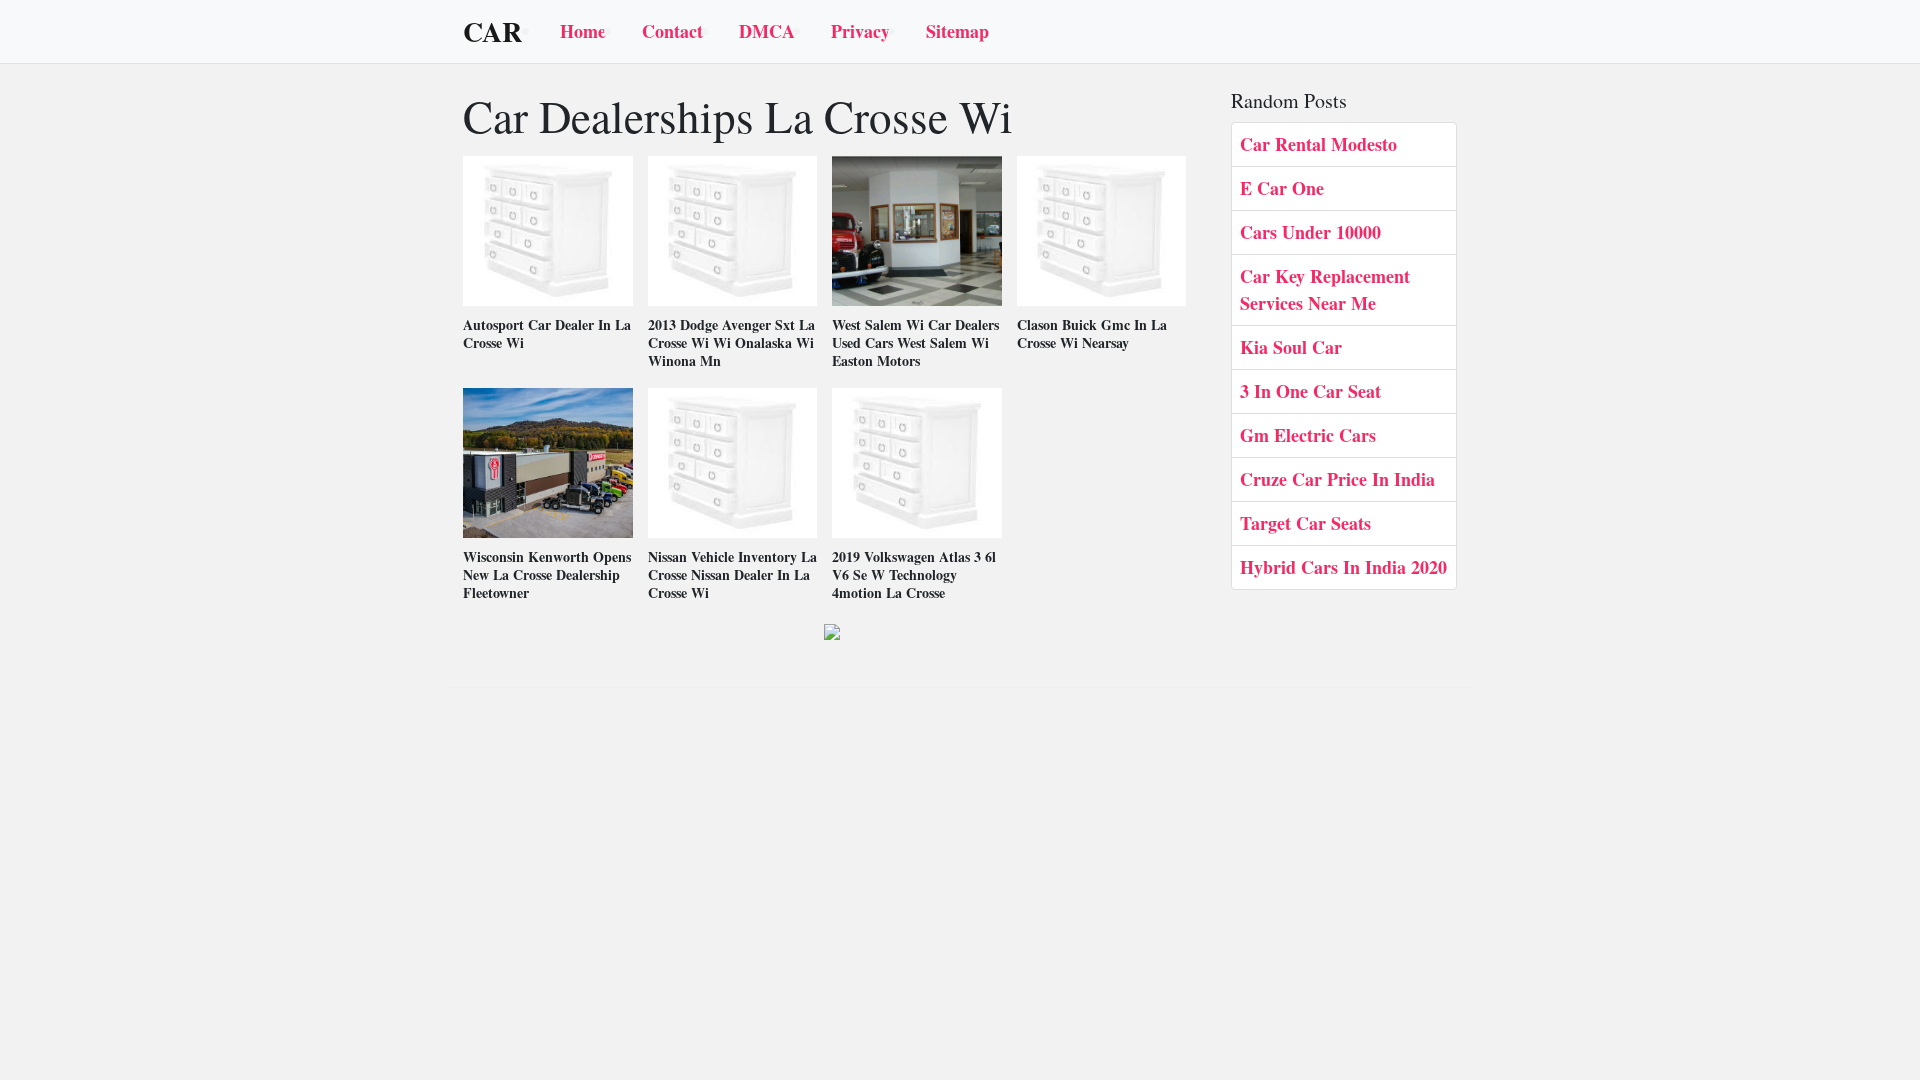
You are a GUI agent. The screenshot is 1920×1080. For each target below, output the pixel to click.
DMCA (767, 31)
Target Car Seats (1305, 523)
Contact (672, 31)
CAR (492, 32)
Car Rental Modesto (1318, 144)
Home (583, 31)
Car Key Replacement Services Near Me (1325, 289)
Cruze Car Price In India (1337, 479)
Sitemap (957, 31)
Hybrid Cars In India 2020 (1343, 567)
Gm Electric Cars (1308, 435)
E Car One (1282, 188)
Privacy (860, 31)
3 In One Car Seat (1310, 391)
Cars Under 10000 (1310, 232)
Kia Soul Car (1291, 347)
